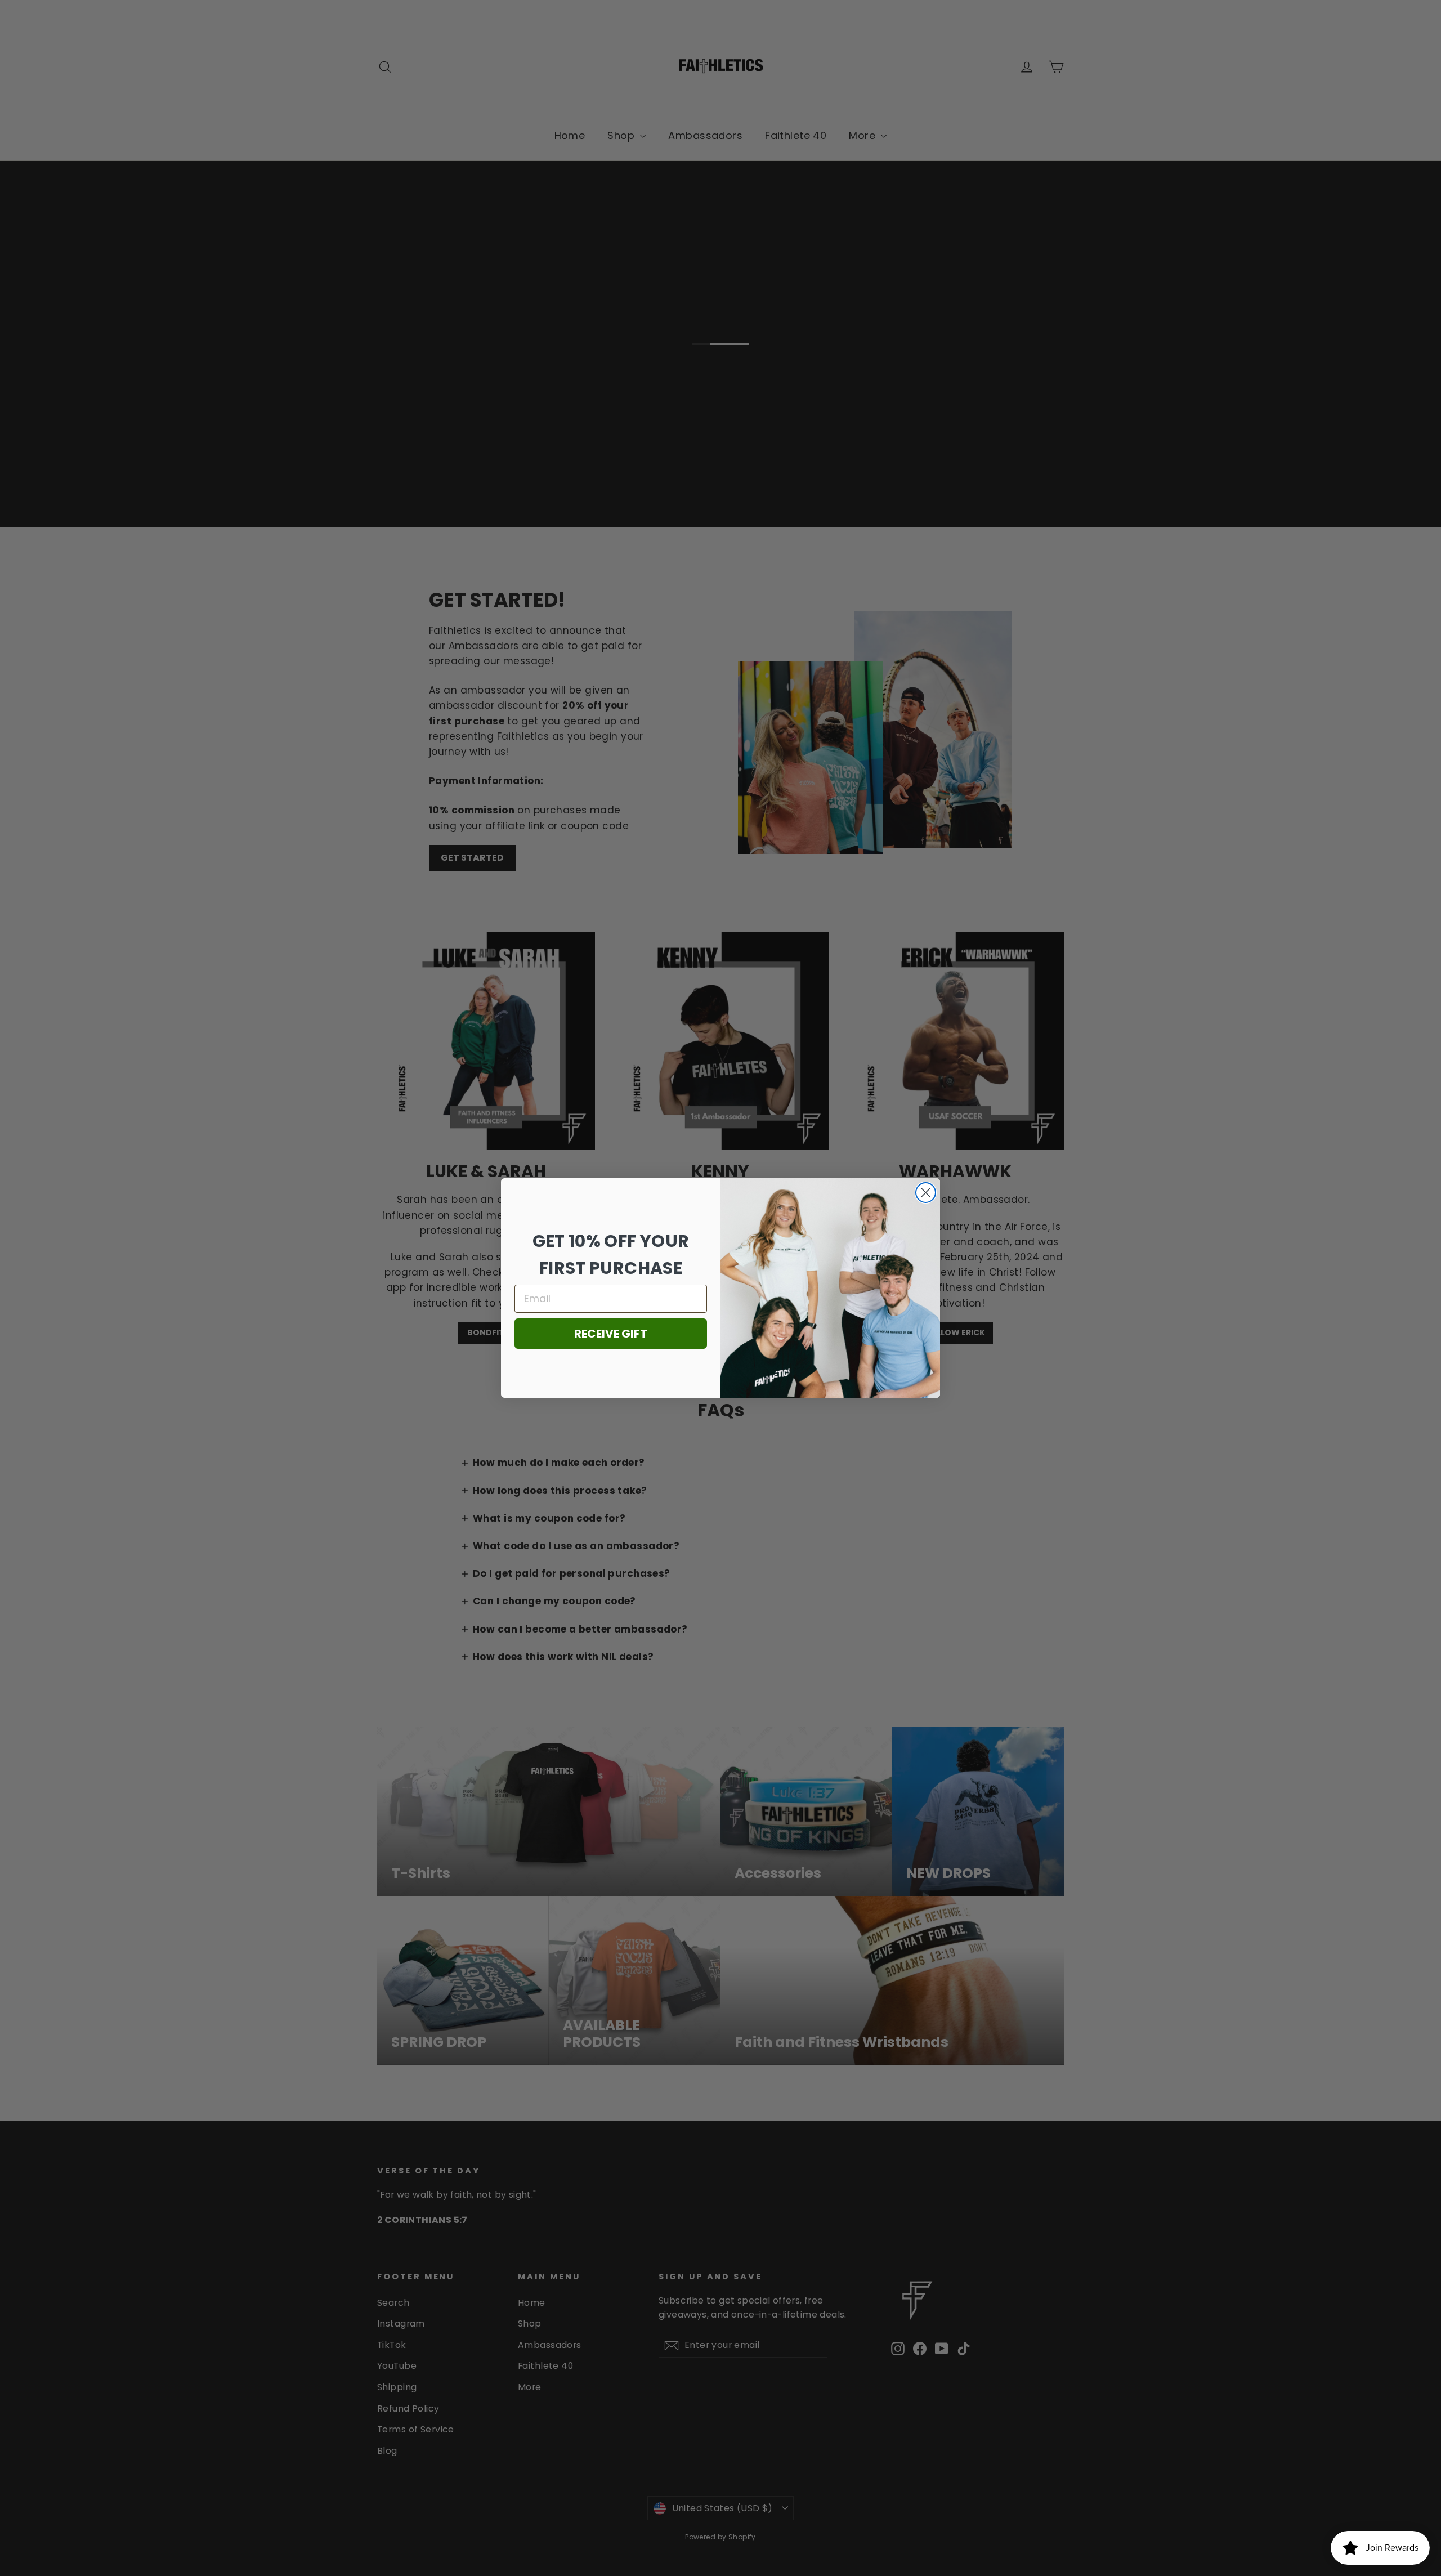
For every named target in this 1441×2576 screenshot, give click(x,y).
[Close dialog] (926, 1193)
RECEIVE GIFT (611, 1334)
